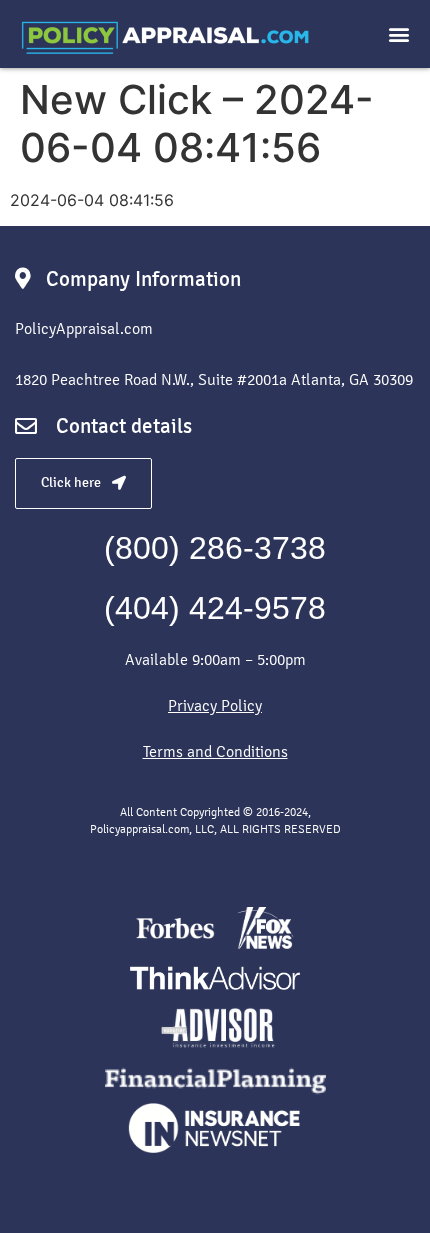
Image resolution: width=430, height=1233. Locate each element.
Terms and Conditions (215, 751)
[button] (398, 34)
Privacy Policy (215, 705)
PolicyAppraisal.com (84, 328)
